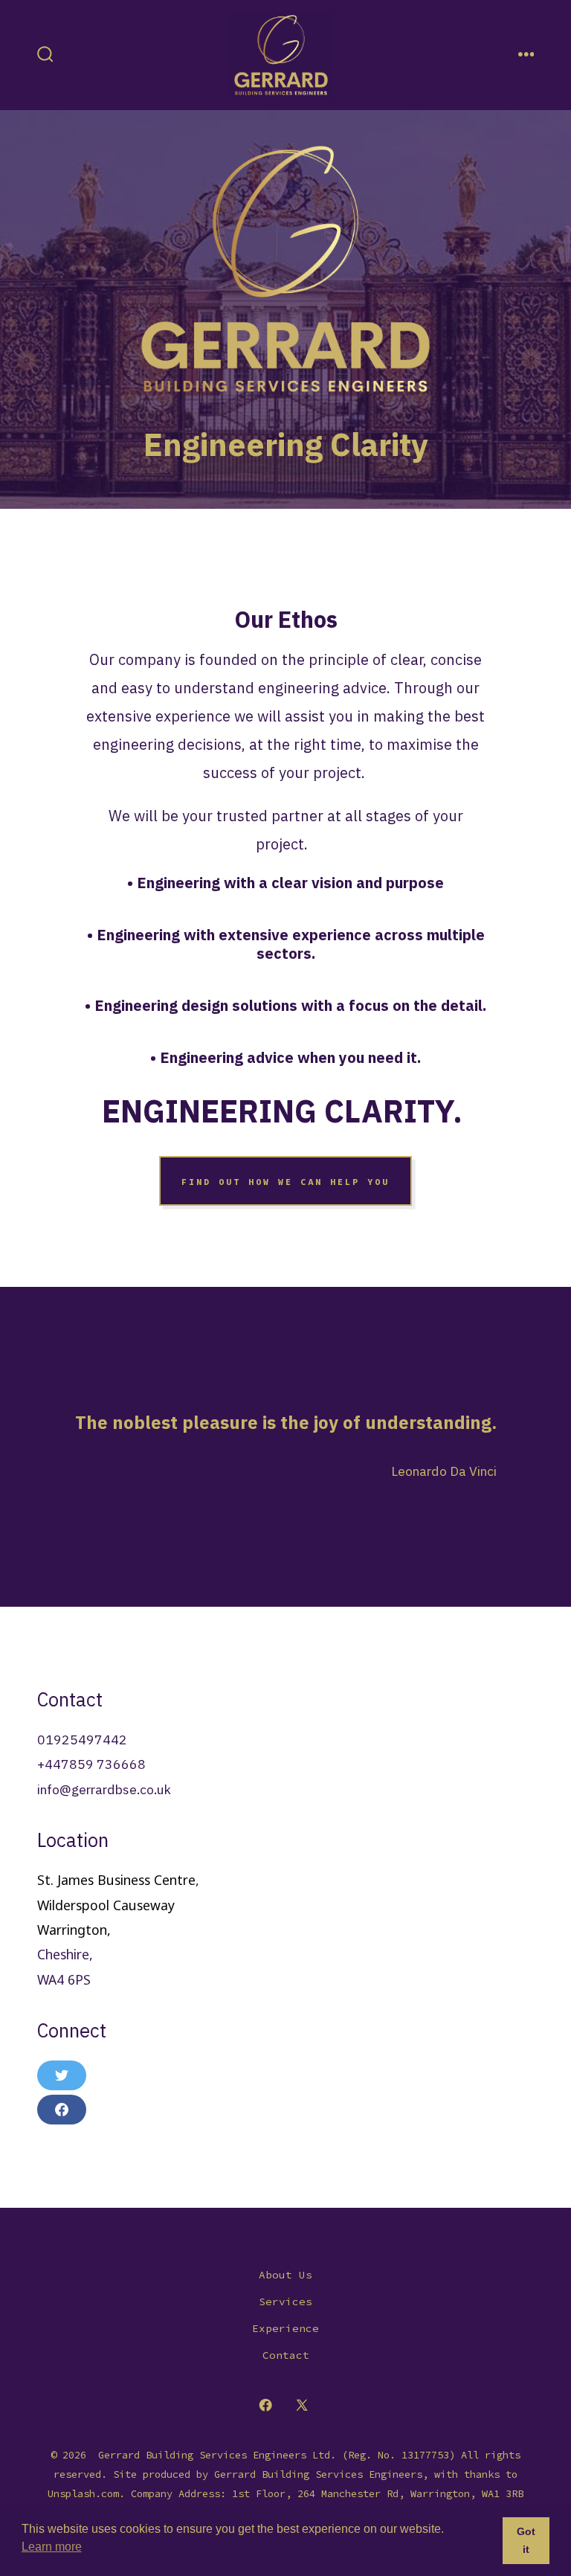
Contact (286, 2355)
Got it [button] (526, 2540)
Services (285, 2302)
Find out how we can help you (285, 1181)
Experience (285, 2328)
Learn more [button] (52, 2547)
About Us (285, 2275)
